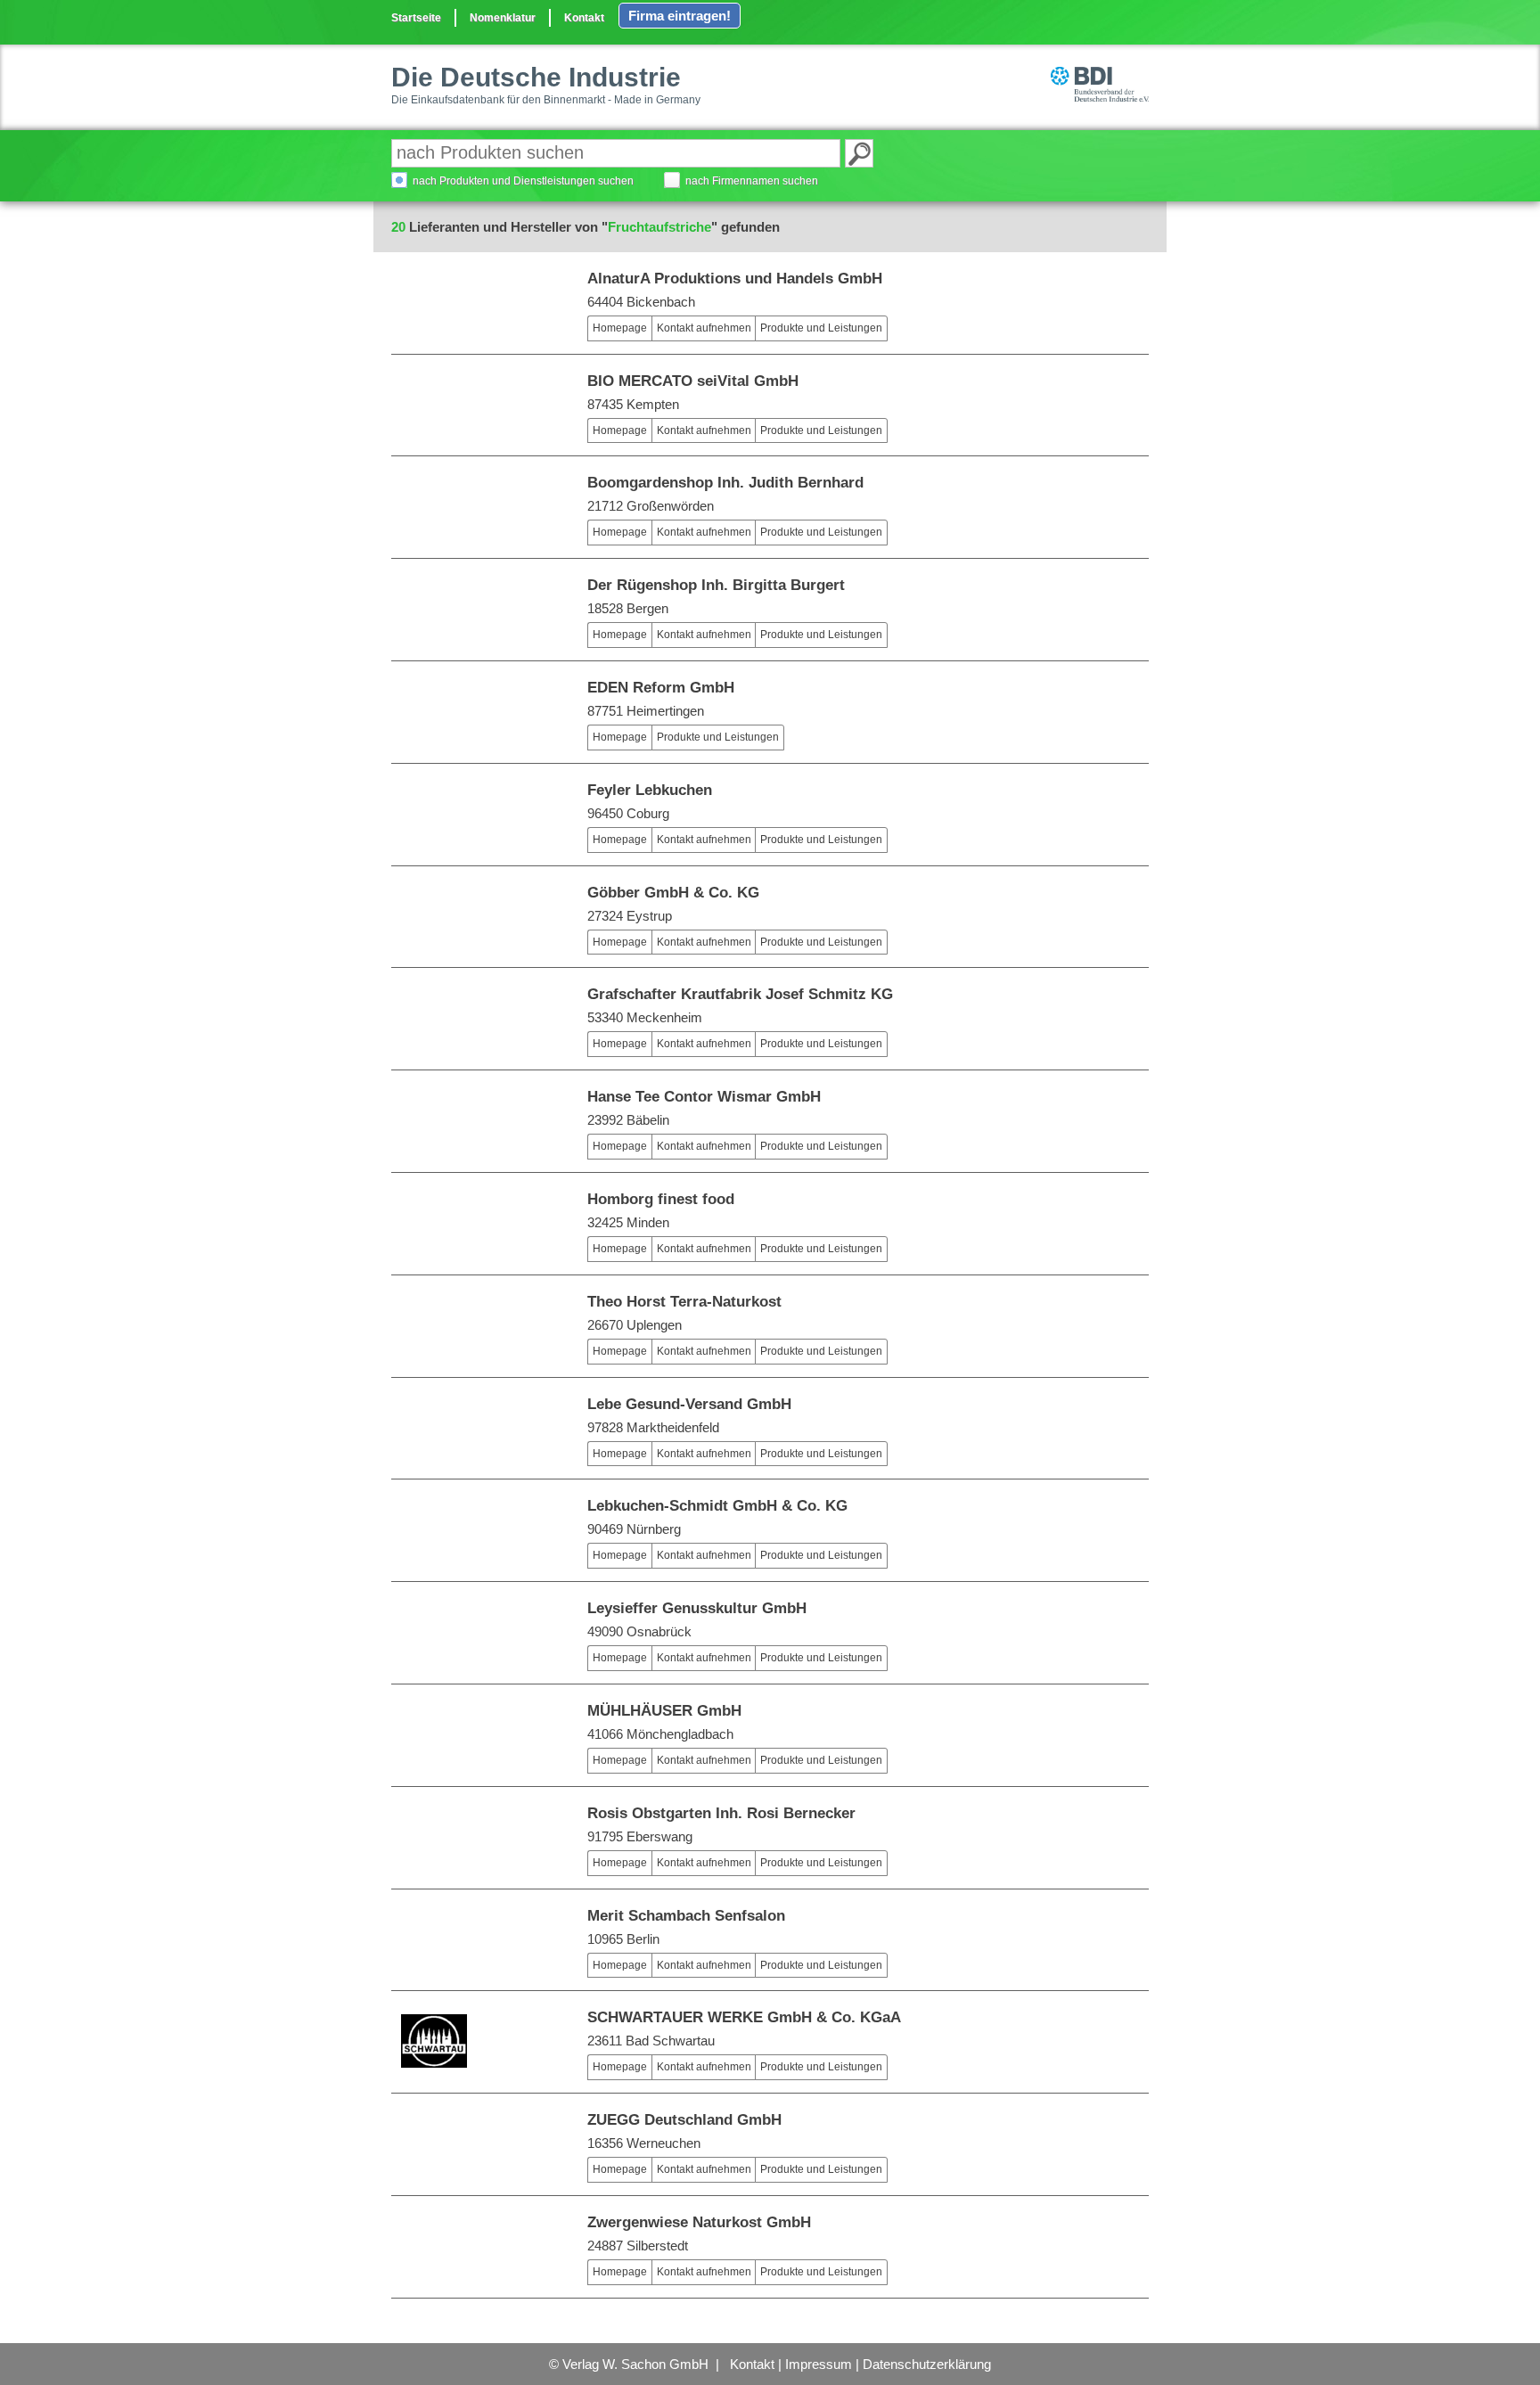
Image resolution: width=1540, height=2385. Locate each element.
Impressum (819, 2364)
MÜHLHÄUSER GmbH (664, 1711)
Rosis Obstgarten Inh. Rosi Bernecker (721, 1813)
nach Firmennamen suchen (752, 181)
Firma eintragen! (680, 16)
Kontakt (584, 18)
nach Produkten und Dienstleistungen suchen (523, 181)
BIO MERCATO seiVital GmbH (693, 381)
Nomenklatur (503, 18)
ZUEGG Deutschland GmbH (684, 2120)
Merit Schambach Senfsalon (686, 1916)
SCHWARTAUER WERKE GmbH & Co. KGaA (744, 2017)
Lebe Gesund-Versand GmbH (689, 1404)
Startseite (416, 18)
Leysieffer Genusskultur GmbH (697, 1608)
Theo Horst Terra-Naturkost (684, 1302)
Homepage (620, 328)
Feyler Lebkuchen (650, 790)
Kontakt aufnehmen (704, 328)
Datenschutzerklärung (927, 2364)
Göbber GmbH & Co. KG (673, 893)
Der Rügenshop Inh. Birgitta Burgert (716, 585)
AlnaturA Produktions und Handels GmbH (735, 279)
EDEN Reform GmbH (661, 688)
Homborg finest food (661, 1199)
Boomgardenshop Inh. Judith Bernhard (725, 483)
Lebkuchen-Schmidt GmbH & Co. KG (717, 1506)
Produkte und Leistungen (821, 328)
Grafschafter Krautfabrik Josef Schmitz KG (740, 994)
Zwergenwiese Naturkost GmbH (699, 2222)
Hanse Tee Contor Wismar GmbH (704, 1097)
